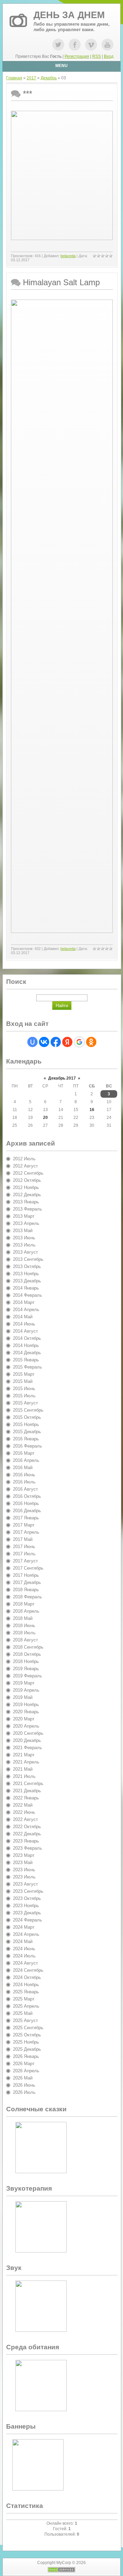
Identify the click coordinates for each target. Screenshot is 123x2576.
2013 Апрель (26, 1223)
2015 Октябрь (27, 1417)
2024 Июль (24, 1956)
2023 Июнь (24, 1870)
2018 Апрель (26, 1611)
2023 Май (23, 1862)
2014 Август (25, 1331)
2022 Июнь (24, 1812)
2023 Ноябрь (26, 1906)
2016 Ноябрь (26, 1503)
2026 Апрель (26, 2071)
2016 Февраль (28, 1446)
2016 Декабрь (27, 1511)
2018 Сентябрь (28, 1647)
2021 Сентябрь (28, 1784)
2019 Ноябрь (26, 1705)
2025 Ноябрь (26, 2042)
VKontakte (91, 45)
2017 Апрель (26, 1532)
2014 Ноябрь (26, 1345)
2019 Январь (26, 1669)
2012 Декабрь (27, 1195)
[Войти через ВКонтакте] (44, 1042)
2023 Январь (26, 1841)
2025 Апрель (26, 2006)
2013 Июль (24, 1245)
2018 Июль (24, 1633)
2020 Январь (26, 1712)
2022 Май (23, 1805)
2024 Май (23, 1941)
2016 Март (24, 1453)
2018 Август (25, 1640)
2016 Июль (24, 1482)
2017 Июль (24, 1554)
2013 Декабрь (27, 1281)
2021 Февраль (28, 1748)
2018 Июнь (24, 1626)
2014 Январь (26, 1288)
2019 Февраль (28, 1676)
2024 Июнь (24, 1949)
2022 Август (25, 1819)
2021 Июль (24, 1776)
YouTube (107, 45)
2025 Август (25, 2020)
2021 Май (23, 1769)
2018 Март (24, 1604)
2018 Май (23, 1618)
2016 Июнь (24, 1475)
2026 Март (24, 2064)
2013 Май (23, 1231)
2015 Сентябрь (28, 1410)
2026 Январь (26, 2056)
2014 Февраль (28, 1295)
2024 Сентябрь (28, 1970)
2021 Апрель (26, 1762)
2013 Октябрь (27, 1266)
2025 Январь (26, 1992)
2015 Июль (24, 1396)
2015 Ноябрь (26, 1424)
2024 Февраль (28, 1920)
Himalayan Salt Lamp (61, 282)
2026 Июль (24, 2092)
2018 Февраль (28, 1597)
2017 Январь (26, 1518)
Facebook (75, 45)
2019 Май (23, 1697)
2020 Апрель (26, 1726)
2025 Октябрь (27, 2035)
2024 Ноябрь (26, 1985)
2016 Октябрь (27, 1496)
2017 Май (23, 1539)
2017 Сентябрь (28, 1568)
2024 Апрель (26, 1934)
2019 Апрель (26, 1690)
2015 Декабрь (27, 1432)
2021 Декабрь (27, 1791)
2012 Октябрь (27, 1180)
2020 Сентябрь (28, 1733)
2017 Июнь (24, 1547)
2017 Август (25, 1561)
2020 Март (24, 1719)
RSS (97, 56)
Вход (109, 56)
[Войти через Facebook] (56, 1042)
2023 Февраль (28, 1848)
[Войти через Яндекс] (67, 1042)
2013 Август (25, 1252)
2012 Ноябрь (26, 1187)
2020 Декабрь (27, 1740)
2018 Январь (26, 1590)
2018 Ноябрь (26, 1661)
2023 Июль (24, 1877)
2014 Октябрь (27, 1338)
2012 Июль (24, 1159)
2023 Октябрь (27, 1898)
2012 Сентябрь (28, 1173)
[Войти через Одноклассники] (91, 1042)
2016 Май (23, 1468)
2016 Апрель (26, 1460)
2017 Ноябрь (26, 1575)
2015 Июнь (24, 1389)
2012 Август (25, 1166)
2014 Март (24, 1302)
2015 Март (24, 1374)
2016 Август (25, 1489)
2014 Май (23, 1317)
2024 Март (24, 1927)
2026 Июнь (24, 2085)
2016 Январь (26, 1439)
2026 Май (23, 2078)
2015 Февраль (28, 1367)
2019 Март (24, 1683)
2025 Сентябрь (28, 2028)
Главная (14, 78)
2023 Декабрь (27, 1913)
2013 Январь (26, 1202)
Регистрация (77, 56)
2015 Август (25, 1403)
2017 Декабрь (27, 1582)
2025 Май (23, 2013)
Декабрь (49, 78)
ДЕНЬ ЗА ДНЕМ (69, 15)
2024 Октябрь (27, 1977)
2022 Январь (26, 1798)
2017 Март (24, 1525)
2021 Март (24, 1755)
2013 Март (24, 1216)
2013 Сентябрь (28, 1259)
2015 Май (23, 1381)
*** (28, 94)
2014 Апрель (26, 1310)
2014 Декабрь (27, 1353)
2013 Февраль (28, 1209)
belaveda (68, 256)
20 (45, 1118)
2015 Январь (26, 1360)
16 (92, 1110)
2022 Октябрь (27, 1827)
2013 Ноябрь (26, 1274)
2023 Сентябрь (28, 1891)
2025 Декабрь (27, 2049)
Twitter (58, 45)
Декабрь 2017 (62, 1078)
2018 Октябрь (27, 1654)
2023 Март (24, 1855)
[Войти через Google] (79, 1042)
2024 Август (25, 1963)
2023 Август (25, 1884)
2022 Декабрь (27, 1834)
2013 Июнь (24, 1238)
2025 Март (24, 1999)
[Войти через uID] (32, 1042)
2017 (31, 78)
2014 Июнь (24, 1324)
